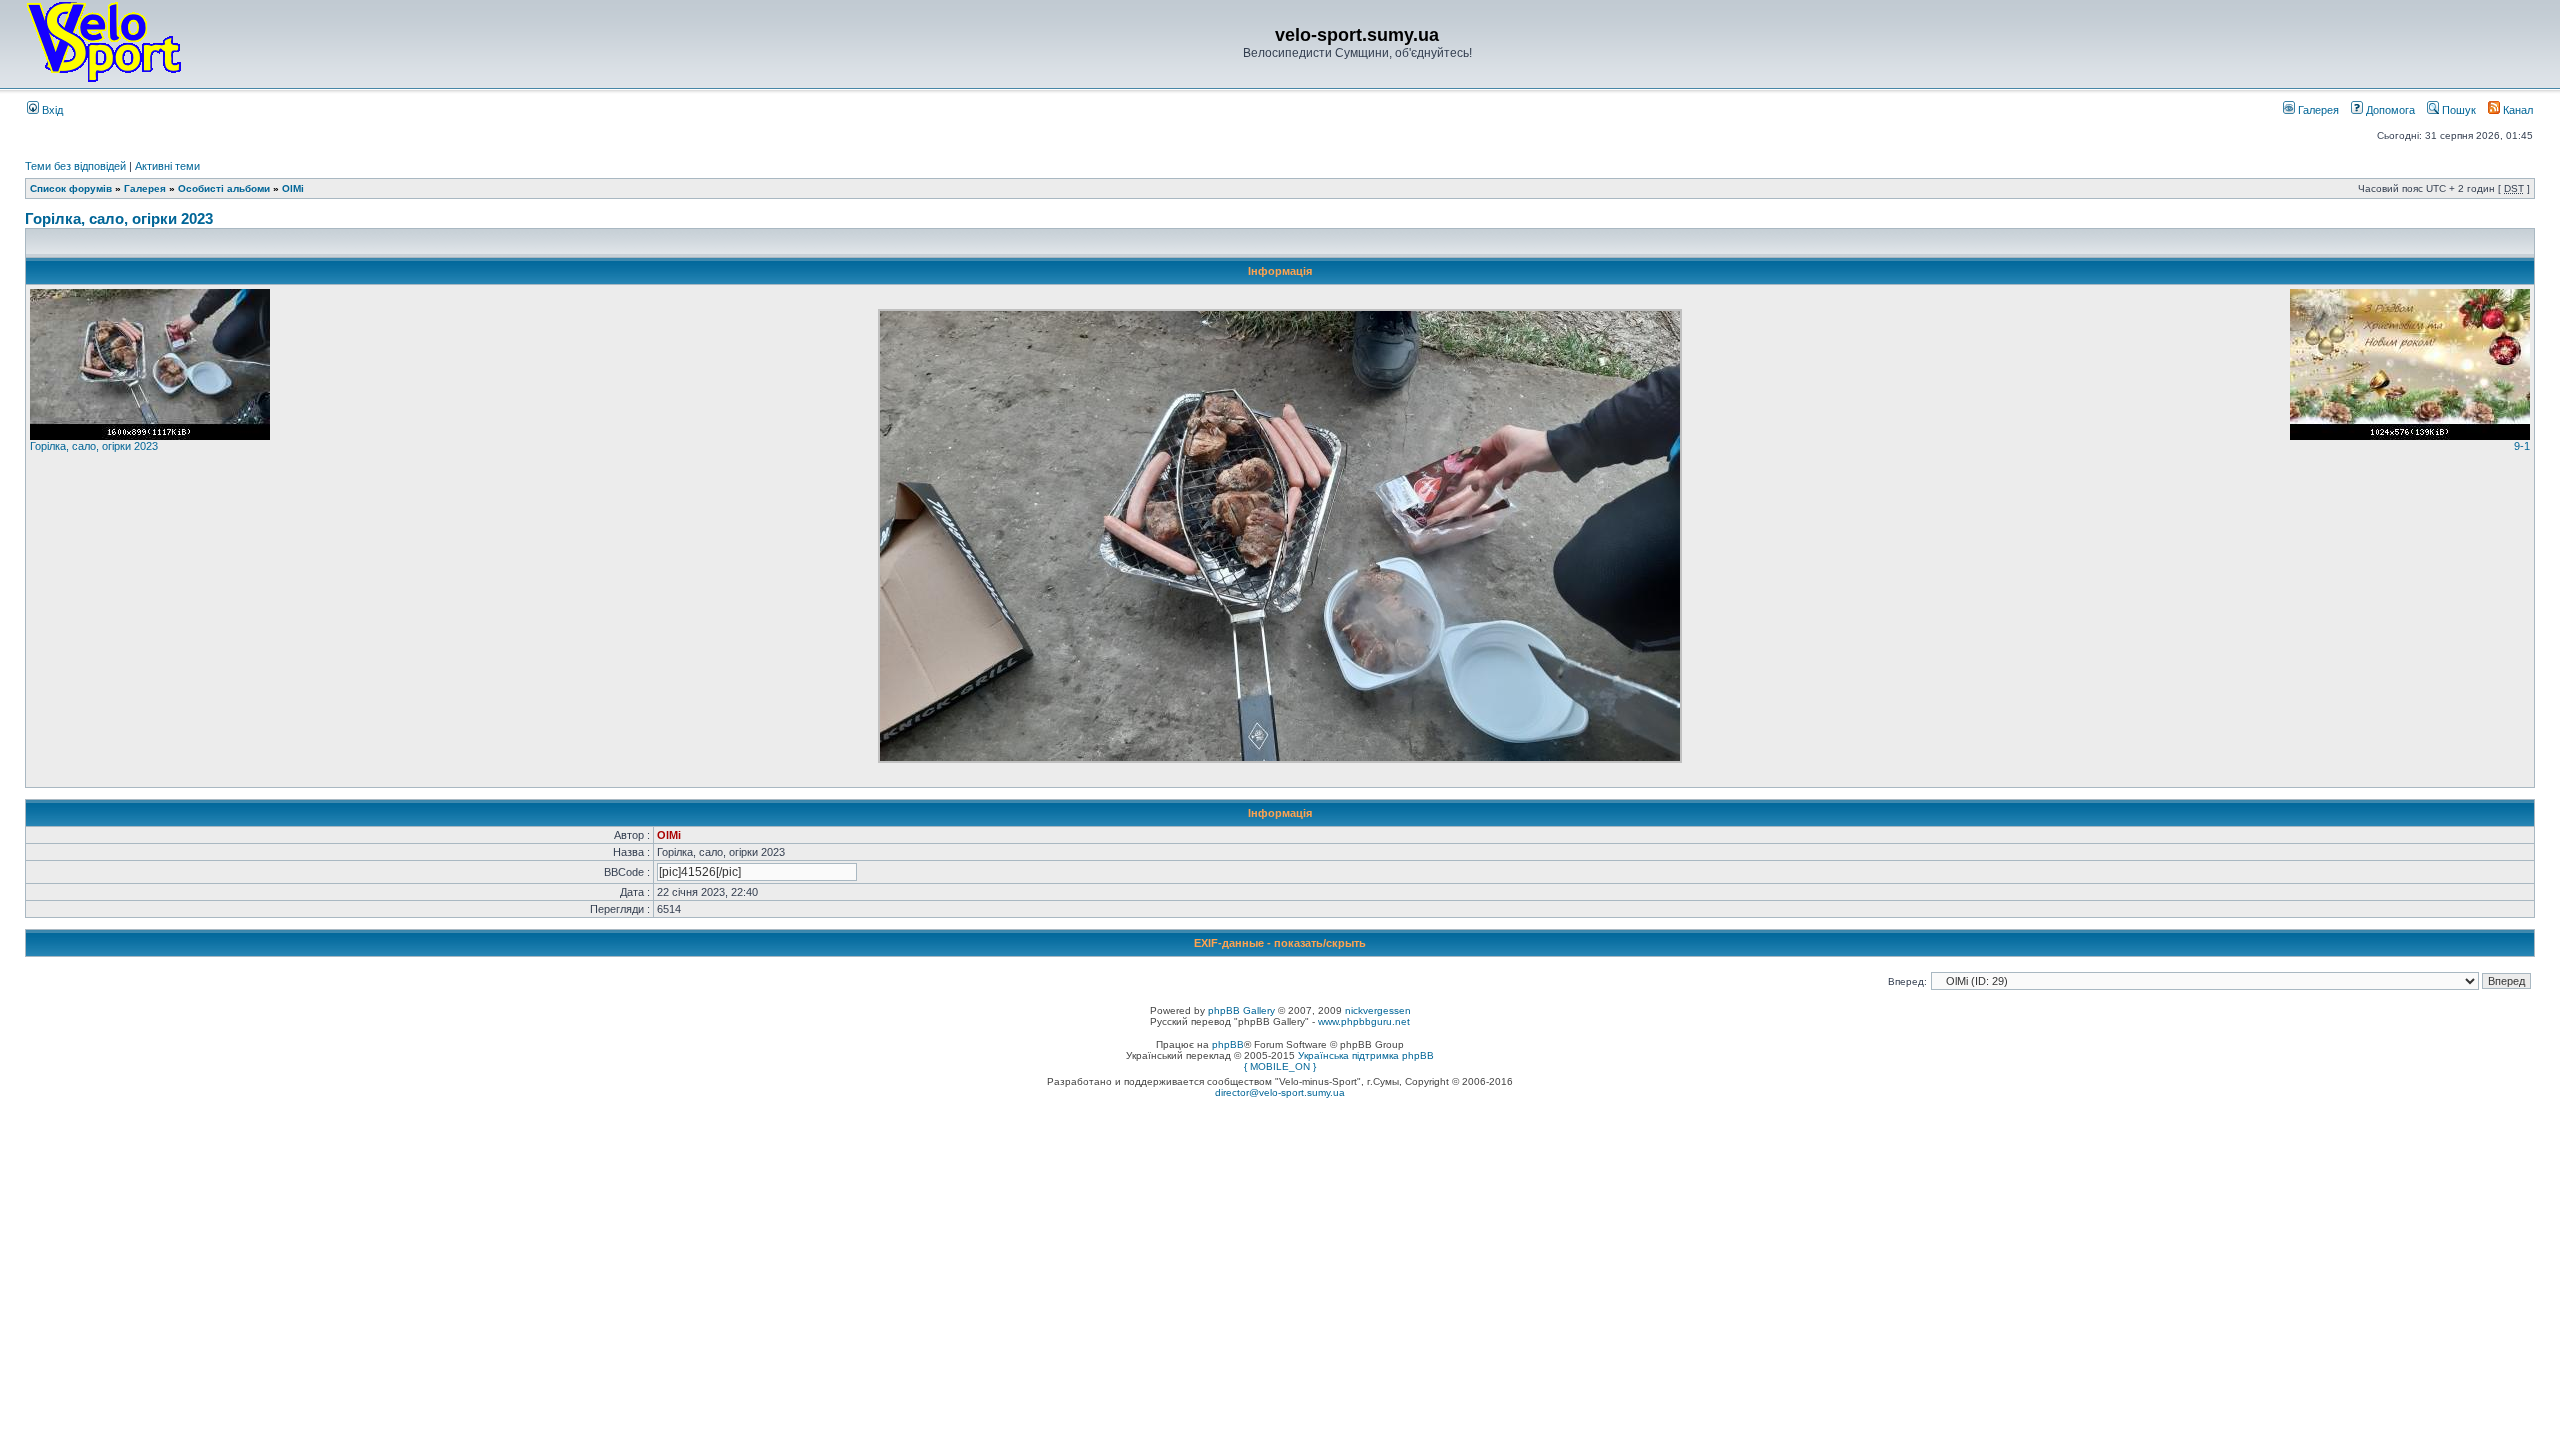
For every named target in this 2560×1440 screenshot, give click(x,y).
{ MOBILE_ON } (1280, 1066)
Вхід (51, 110)
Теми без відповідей (75, 166)
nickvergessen (1378, 1010)
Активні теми (167, 166)
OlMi (293, 188)
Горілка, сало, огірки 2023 (119, 218)
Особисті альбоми (225, 188)
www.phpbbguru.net (1364, 1021)
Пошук (2457, 110)
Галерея (2317, 110)
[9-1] (2410, 436)
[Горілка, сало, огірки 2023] (150, 436)
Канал (2516, 110)
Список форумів (71, 188)
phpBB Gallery (1241, 1010)
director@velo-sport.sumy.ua (1280, 1092)
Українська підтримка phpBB (1366, 1055)
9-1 (2522, 446)
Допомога (2389, 110)
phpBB (1228, 1044)
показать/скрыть (1320, 943)
